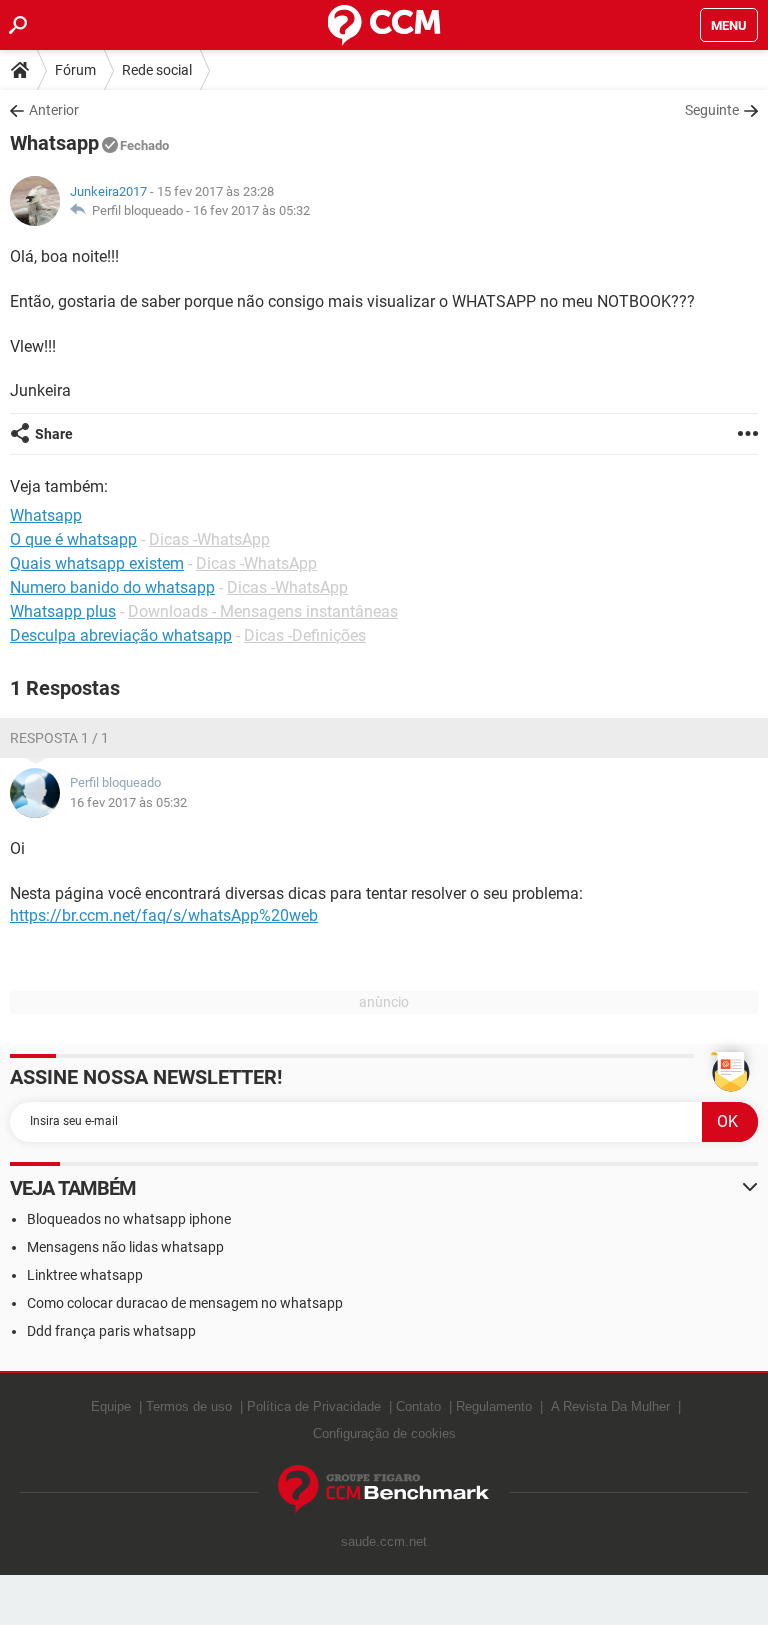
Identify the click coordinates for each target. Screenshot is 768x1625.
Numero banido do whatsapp (112, 587)
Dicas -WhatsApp (209, 539)
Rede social (157, 70)
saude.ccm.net (384, 1541)
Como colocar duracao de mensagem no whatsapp (185, 1303)
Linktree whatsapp (85, 1275)
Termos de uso (189, 1406)
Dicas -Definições (305, 635)
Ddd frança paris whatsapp (111, 1331)
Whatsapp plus (63, 611)
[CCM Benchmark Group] (384, 1489)
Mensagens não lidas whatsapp (125, 1247)
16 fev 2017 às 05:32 (251, 210)
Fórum (75, 70)
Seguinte (712, 110)
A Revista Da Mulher (610, 1406)
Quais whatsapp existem (97, 563)
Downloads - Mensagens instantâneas (263, 611)
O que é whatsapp (73, 539)
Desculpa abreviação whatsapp (121, 635)
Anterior (54, 110)
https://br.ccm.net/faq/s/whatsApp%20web (164, 915)
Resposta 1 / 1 (59, 738)
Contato (418, 1406)
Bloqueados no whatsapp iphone (129, 1219)
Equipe (111, 1406)
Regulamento (494, 1406)
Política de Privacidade (314, 1406)
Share (54, 434)
